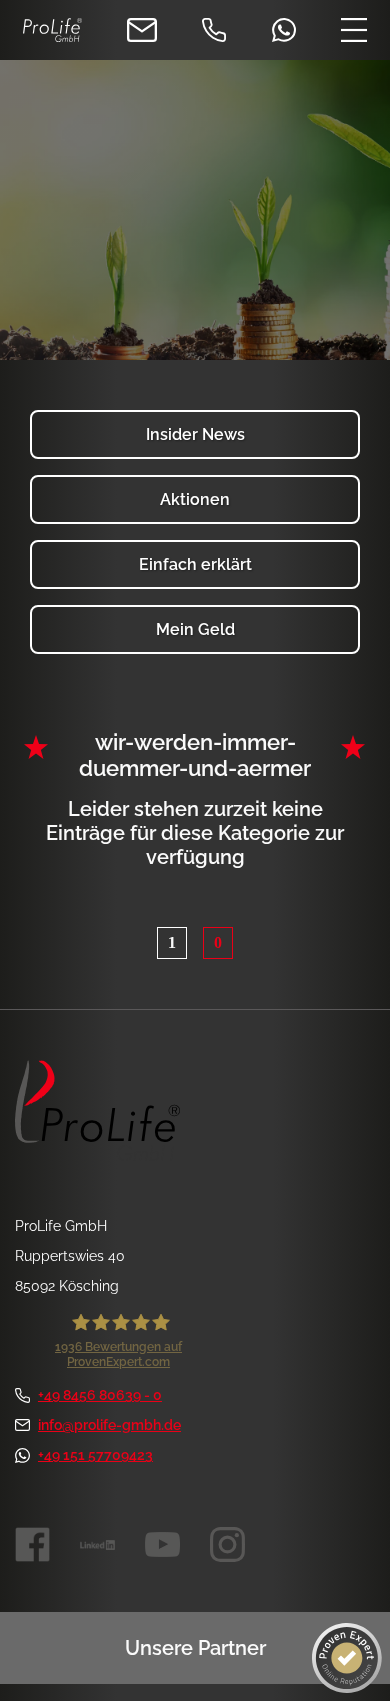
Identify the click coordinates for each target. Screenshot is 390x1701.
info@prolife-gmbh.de (109, 1425)
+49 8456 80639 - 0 (100, 1395)
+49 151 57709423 (95, 1455)
